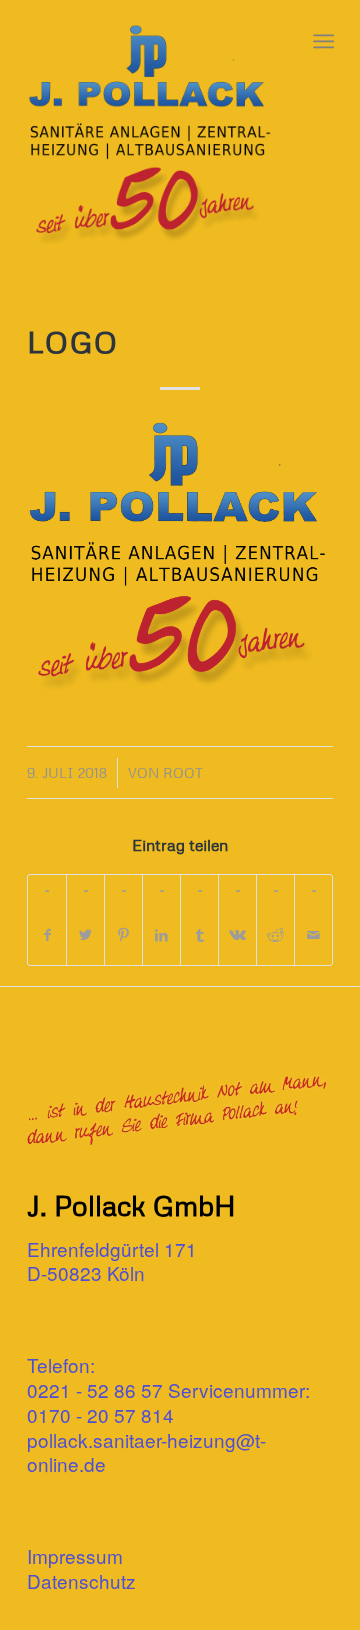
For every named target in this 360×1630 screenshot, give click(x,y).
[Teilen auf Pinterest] (123, 935)
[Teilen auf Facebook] (47, 935)
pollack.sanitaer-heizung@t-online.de (146, 1452)
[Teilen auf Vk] (237, 935)
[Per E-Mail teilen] (313, 935)
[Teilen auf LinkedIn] (161, 935)
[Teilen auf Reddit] (275, 935)
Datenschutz (81, 1580)
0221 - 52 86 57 (95, 1389)
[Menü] (321, 41)
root (183, 772)
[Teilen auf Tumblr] (199, 935)
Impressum (75, 1555)
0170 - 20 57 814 (100, 1414)
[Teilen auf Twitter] (85, 935)
